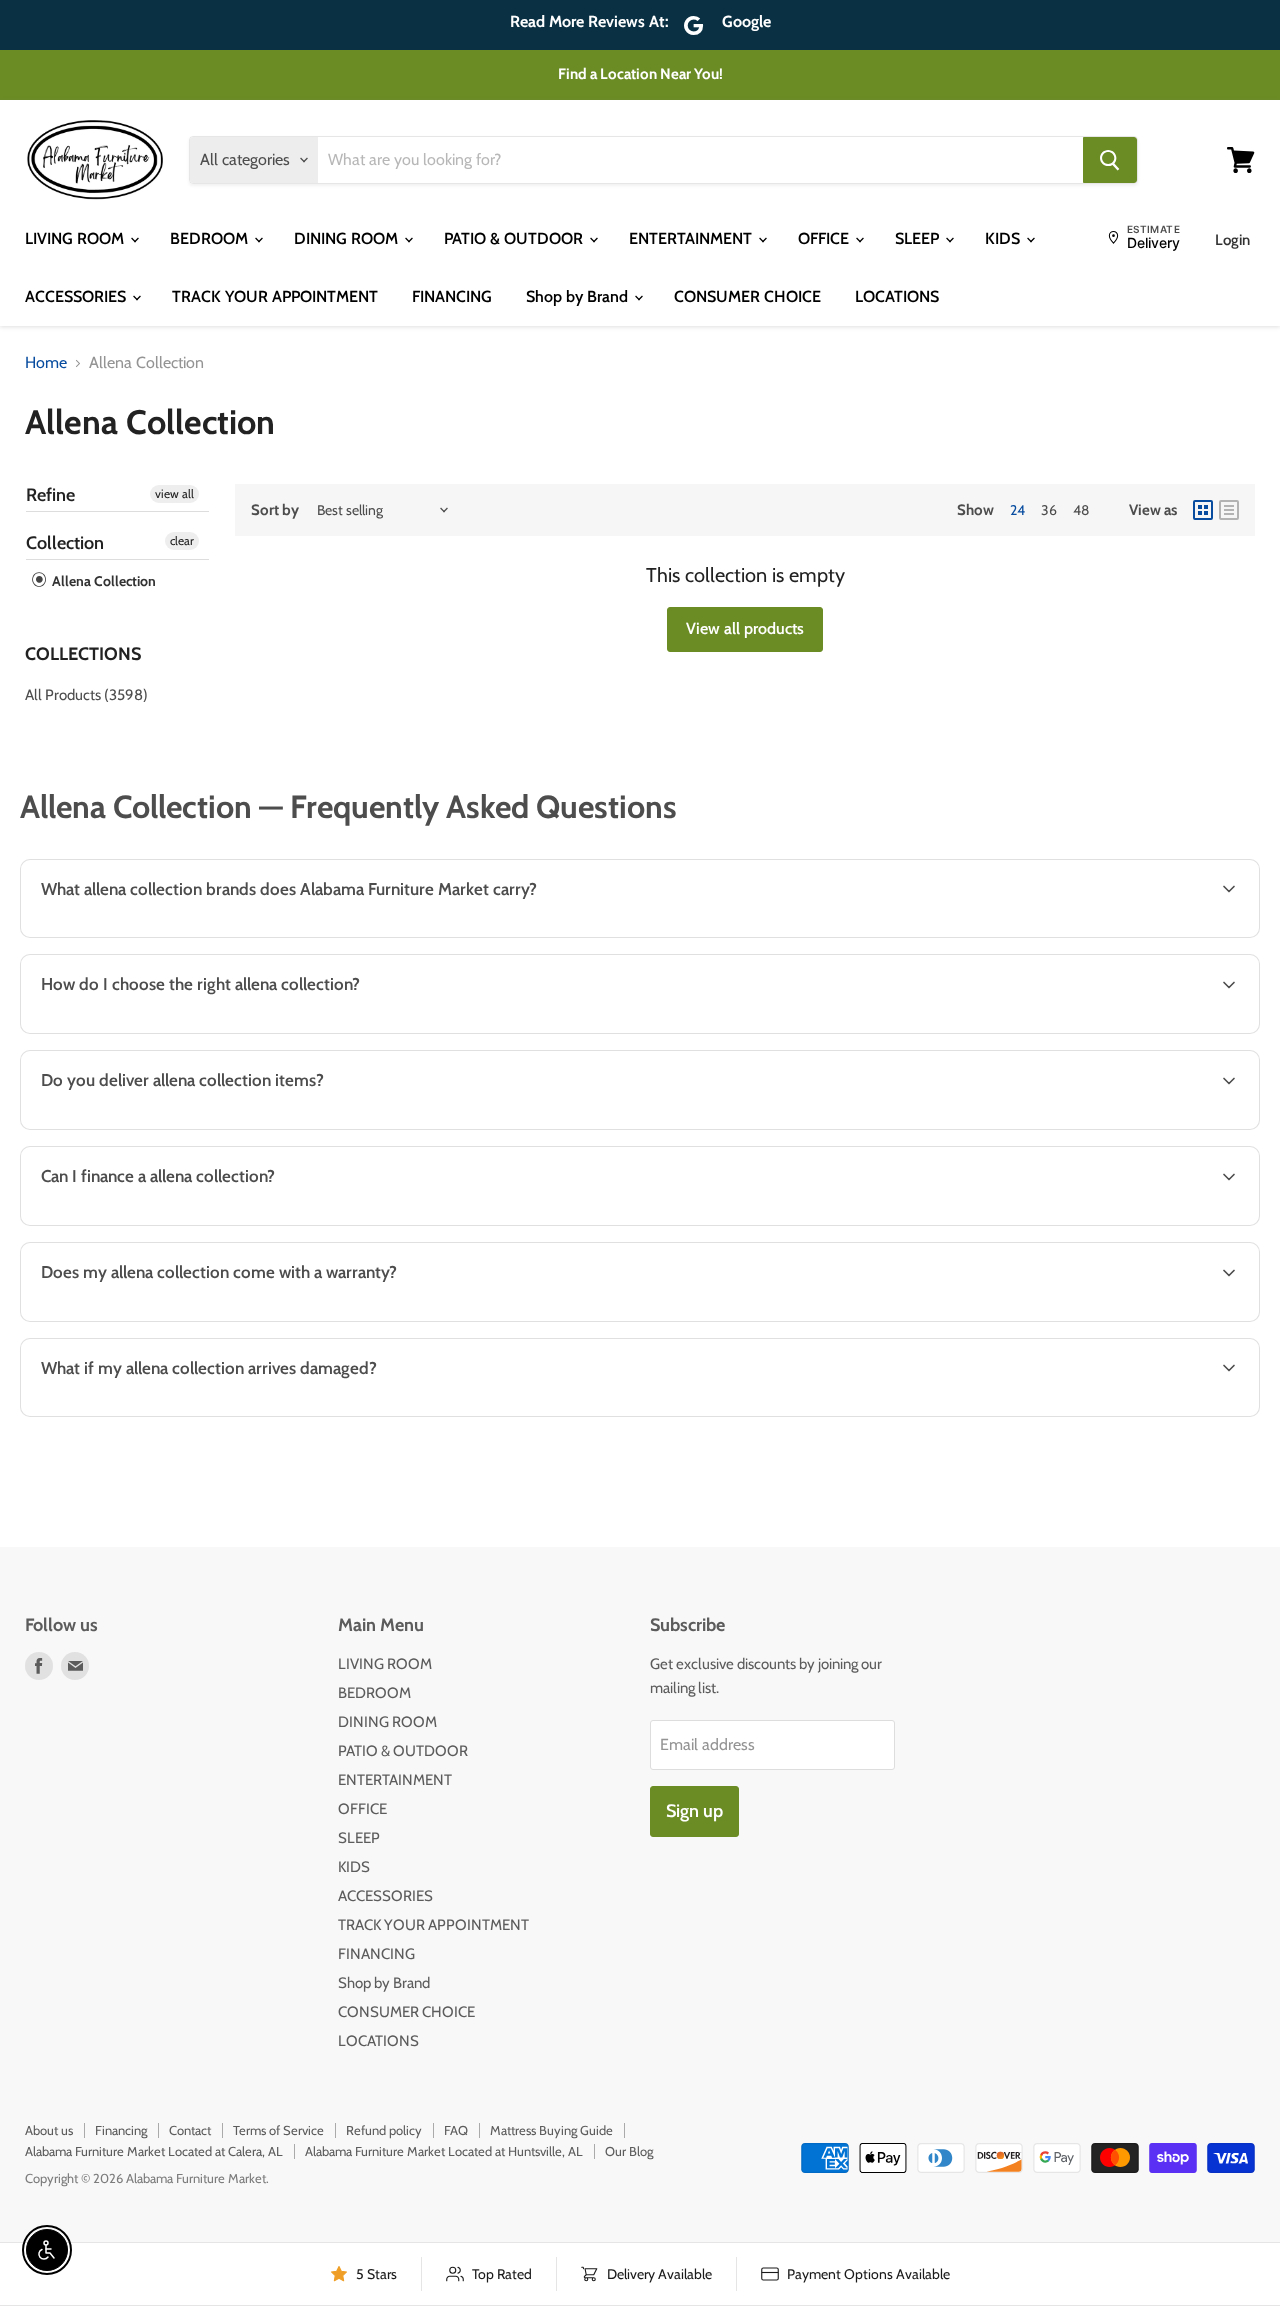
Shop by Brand (579, 296)
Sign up (694, 1811)
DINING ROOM (348, 238)
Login (1232, 240)
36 (1049, 510)
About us (49, 2130)
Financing (121, 2130)
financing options (191, 1223)
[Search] (1110, 160)
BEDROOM (211, 238)
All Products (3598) (86, 695)
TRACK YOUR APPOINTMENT (275, 296)
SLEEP (919, 238)
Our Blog (629, 2151)
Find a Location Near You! (640, 74)
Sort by (275, 510)
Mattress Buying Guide (551, 2130)
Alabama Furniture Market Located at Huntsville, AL (444, 2151)
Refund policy (384, 2130)
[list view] (1229, 510)
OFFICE (825, 238)
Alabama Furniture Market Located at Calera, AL (154, 2151)
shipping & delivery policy (1109, 1127)
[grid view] (1203, 510)
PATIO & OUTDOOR (515, 238)
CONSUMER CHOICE (747, 296)
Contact (190, 2130)
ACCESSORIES (77, 296)
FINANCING (452, 296)
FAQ (456, 2130)
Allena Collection (102, 581)
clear (182, 540)
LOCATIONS (897, 296)
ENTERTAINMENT (692, 238)
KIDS (1004, 238)
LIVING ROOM (76, 238)
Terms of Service (278, 2130)
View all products (745, 628)
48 (1081, 510)
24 (1017, 510)
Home (46, 363)
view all (174, 493)
